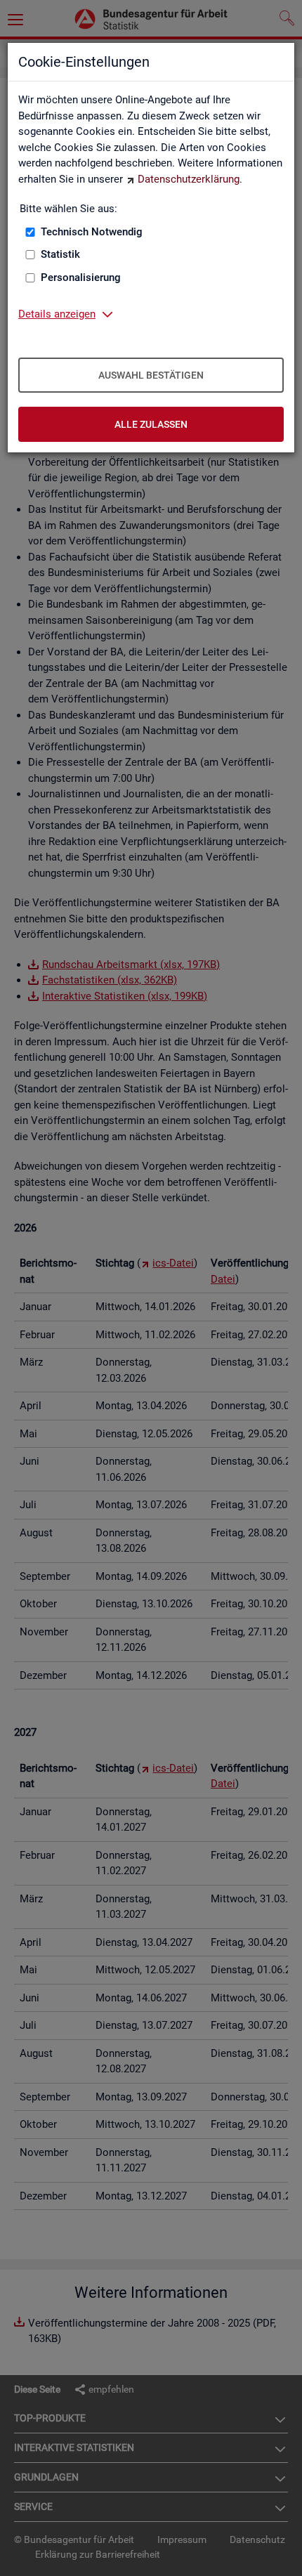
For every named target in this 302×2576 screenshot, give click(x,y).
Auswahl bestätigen (151, 375)
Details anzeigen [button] (57, 314)
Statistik (60, 254)
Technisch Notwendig (92, 232)
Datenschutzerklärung (189, 179)
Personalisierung (81, 277)
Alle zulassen (151, 424)
